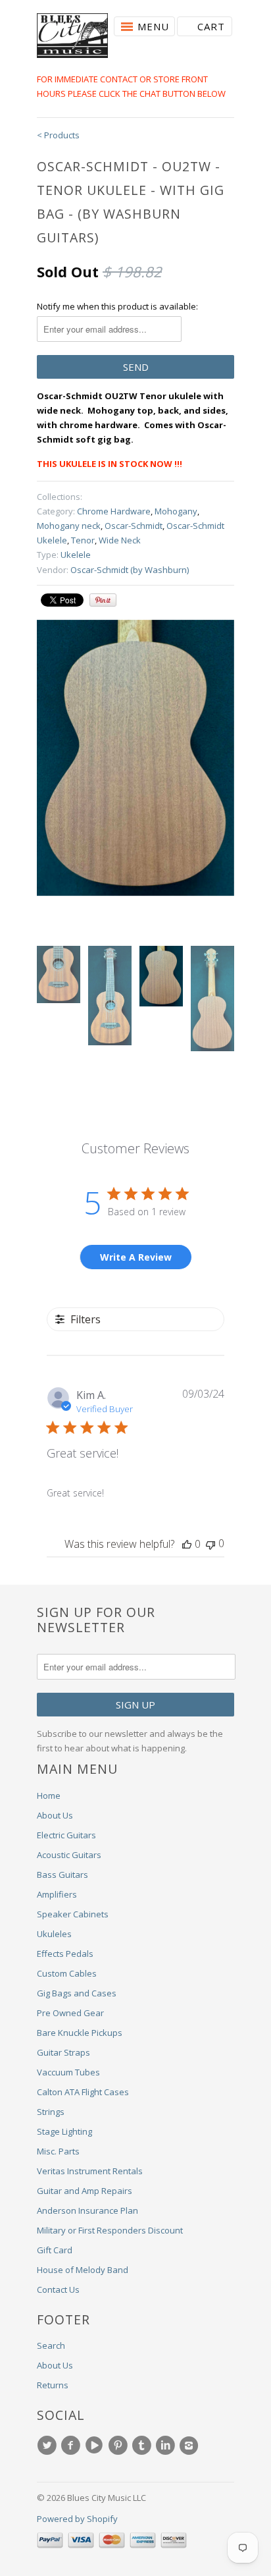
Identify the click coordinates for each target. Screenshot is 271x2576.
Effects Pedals (65, 1954)
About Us (55, 1815)
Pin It (103, 600)
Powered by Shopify (77, 2519)
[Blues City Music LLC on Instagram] (191, 2446)
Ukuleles (54, 1934)
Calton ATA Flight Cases (83, 2092)
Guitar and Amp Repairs (85, 2191)
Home (49, 1795)
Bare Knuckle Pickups (80, 2033)
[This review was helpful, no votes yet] (187, 1544)
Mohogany (176, 511)
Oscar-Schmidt (134, 526)
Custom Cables (67, 1973)
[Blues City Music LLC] (72, 38)
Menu (153, 26)
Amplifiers (57, 1894)
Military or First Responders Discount (110, 2230)
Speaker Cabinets (73, 1914)
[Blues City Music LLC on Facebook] (72, 2446)
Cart (211, 26)
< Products (58, 135)
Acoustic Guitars (69, 1855)
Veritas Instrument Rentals (90, 2171)
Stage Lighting (64, 2131)
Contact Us (58, 2289)
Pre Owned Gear (70, 2013)
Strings (51, 2112)
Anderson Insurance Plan (87, 2210)
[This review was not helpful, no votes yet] (210, 1544)
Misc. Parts (58, 2151)
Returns (53, 2385)
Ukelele (76, 555)
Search (51, 2345)
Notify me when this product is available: (117, 306)
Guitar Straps (63, 2052)
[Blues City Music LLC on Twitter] (49, 2446)
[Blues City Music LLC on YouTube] (96, 2446)
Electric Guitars (66, 1835)
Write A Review (136, 1257)
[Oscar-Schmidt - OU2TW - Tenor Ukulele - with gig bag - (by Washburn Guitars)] (135, 758)
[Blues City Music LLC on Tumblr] (143, 2446)
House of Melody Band (83, 2270)
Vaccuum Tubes (68, 2072)
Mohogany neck (69, 526)
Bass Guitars (62, 1875)
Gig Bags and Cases (77, 1993)
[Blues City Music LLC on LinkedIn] (167, 2446)
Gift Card (55, 2250)
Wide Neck (120, 540)
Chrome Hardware (114, 511)
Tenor (83, 540)
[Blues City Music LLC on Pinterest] (120, 2446)
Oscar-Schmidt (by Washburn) (130, 570)
